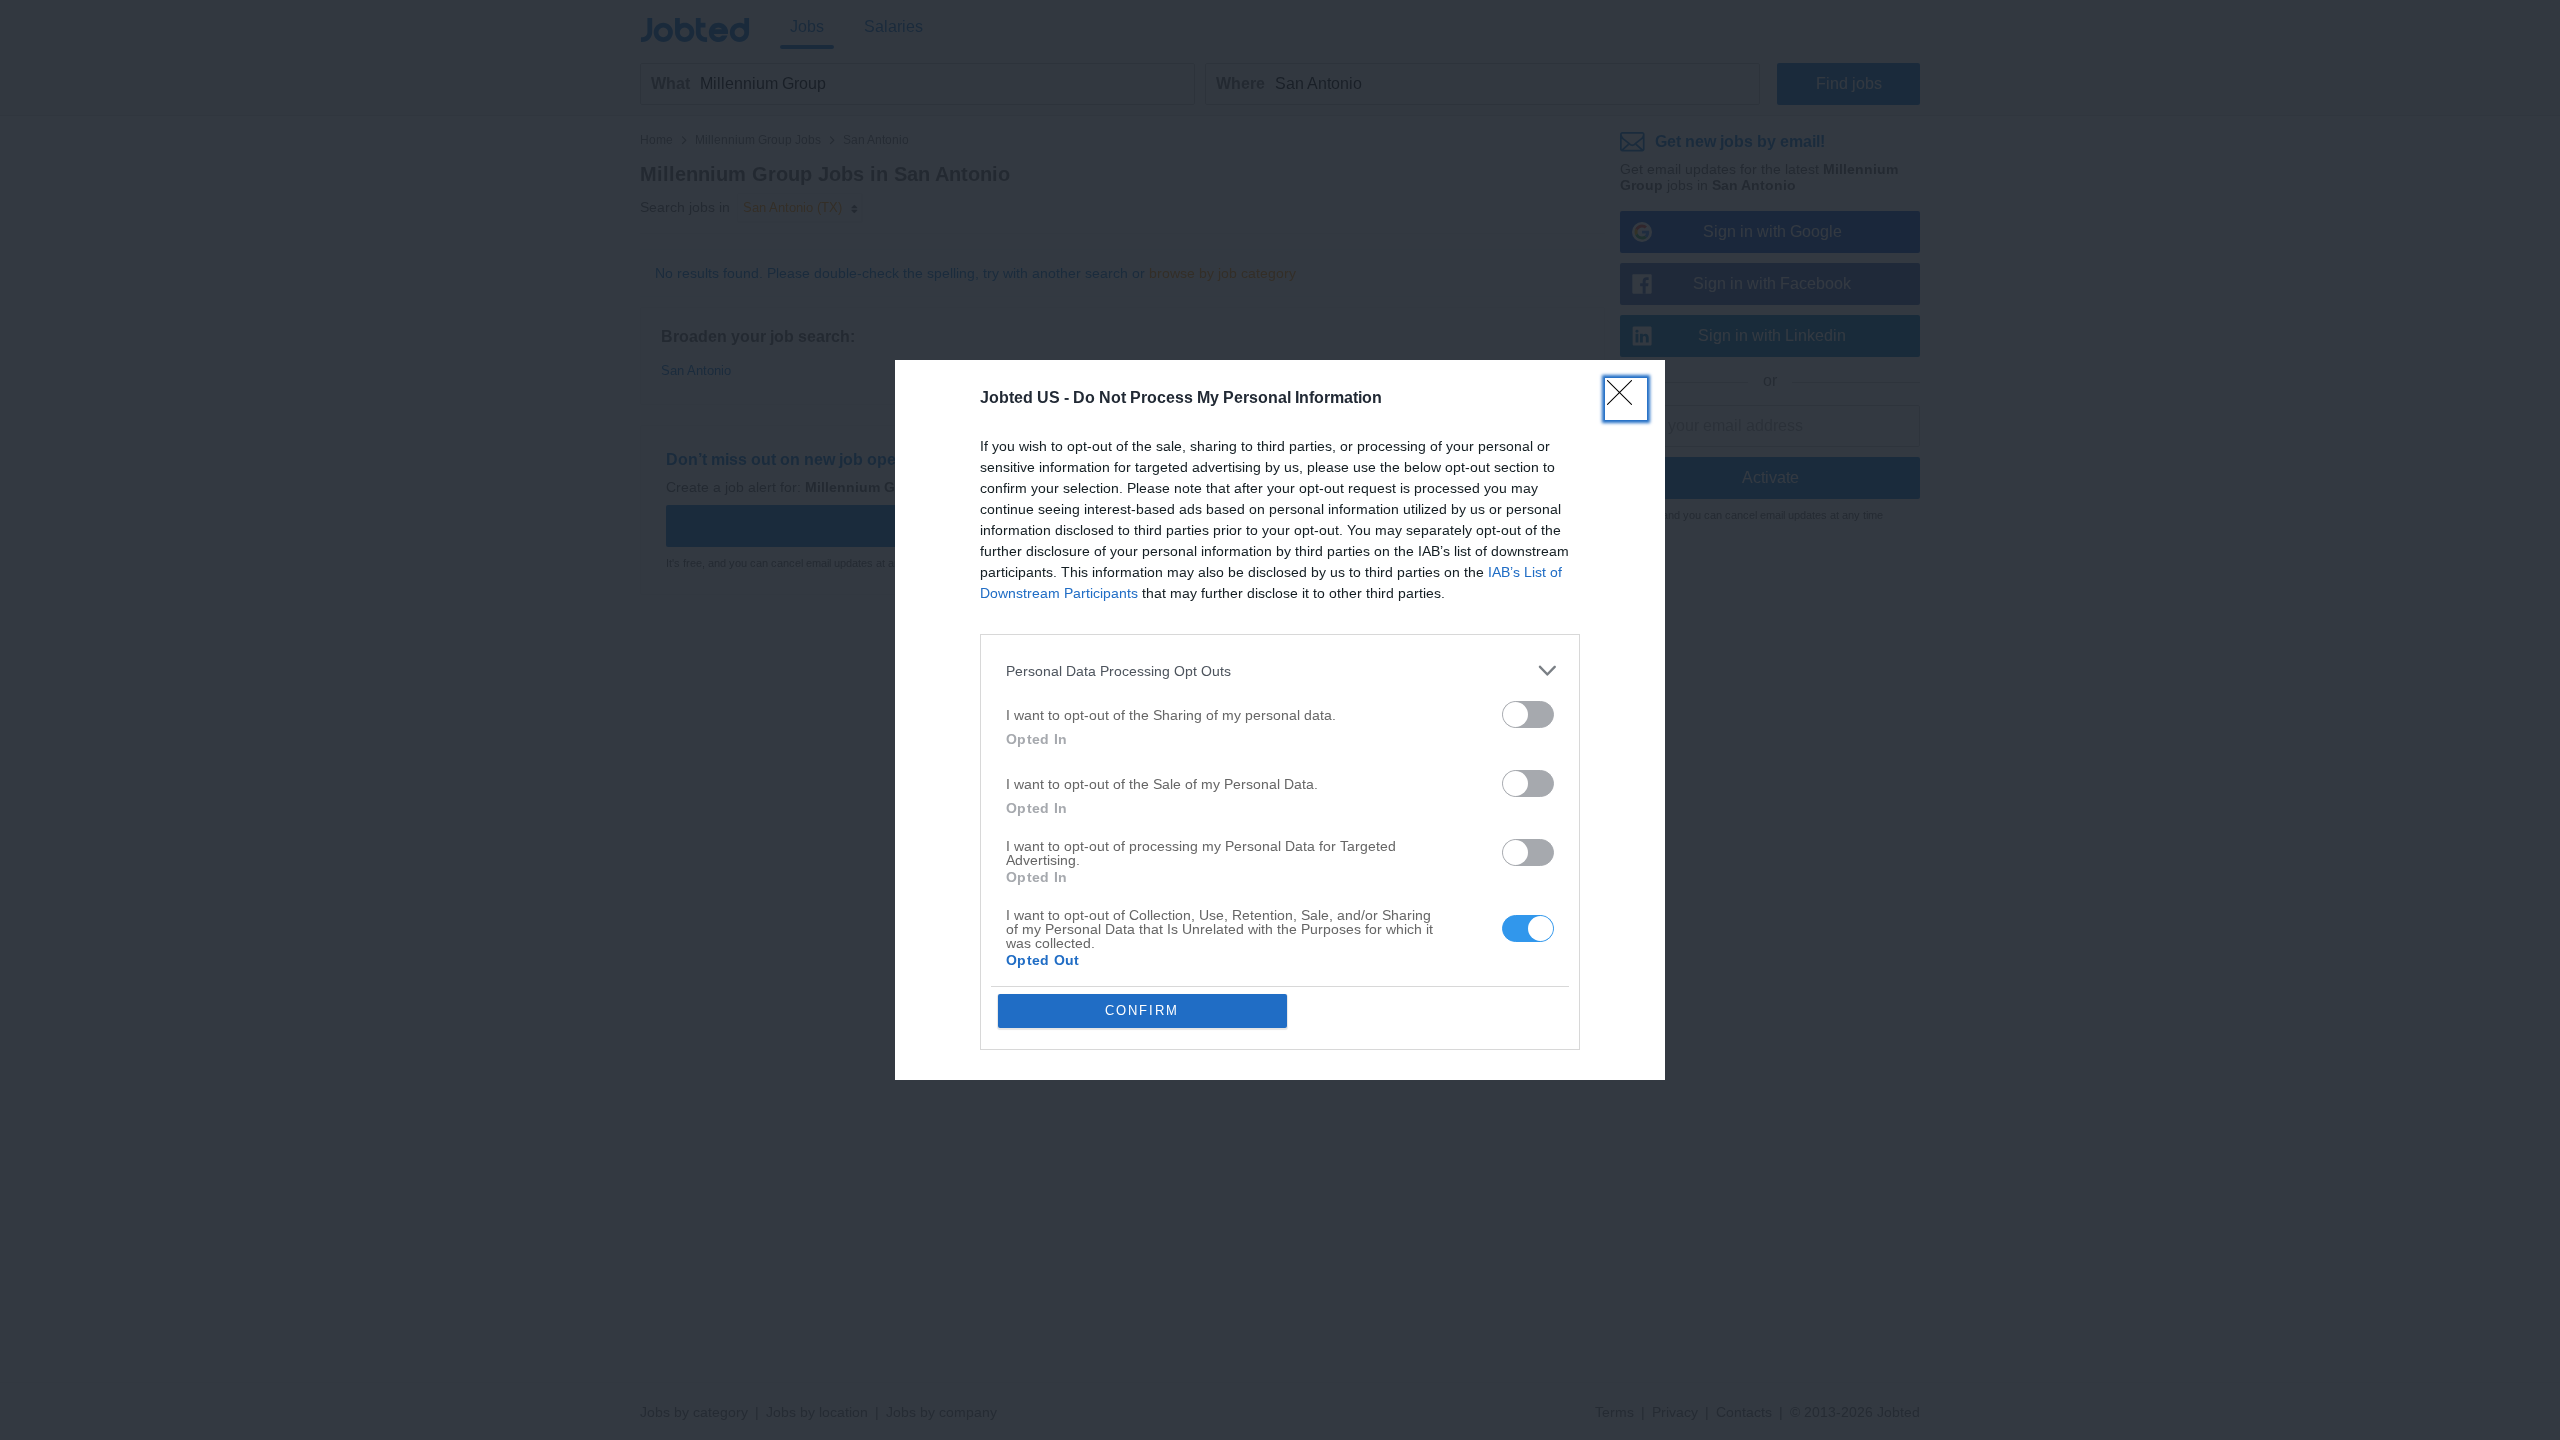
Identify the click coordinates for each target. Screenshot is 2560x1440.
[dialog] (1280, 720)
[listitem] (1280, 670)
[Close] (1626, 399)
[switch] (1528, 714)
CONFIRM (1142, 1010)
